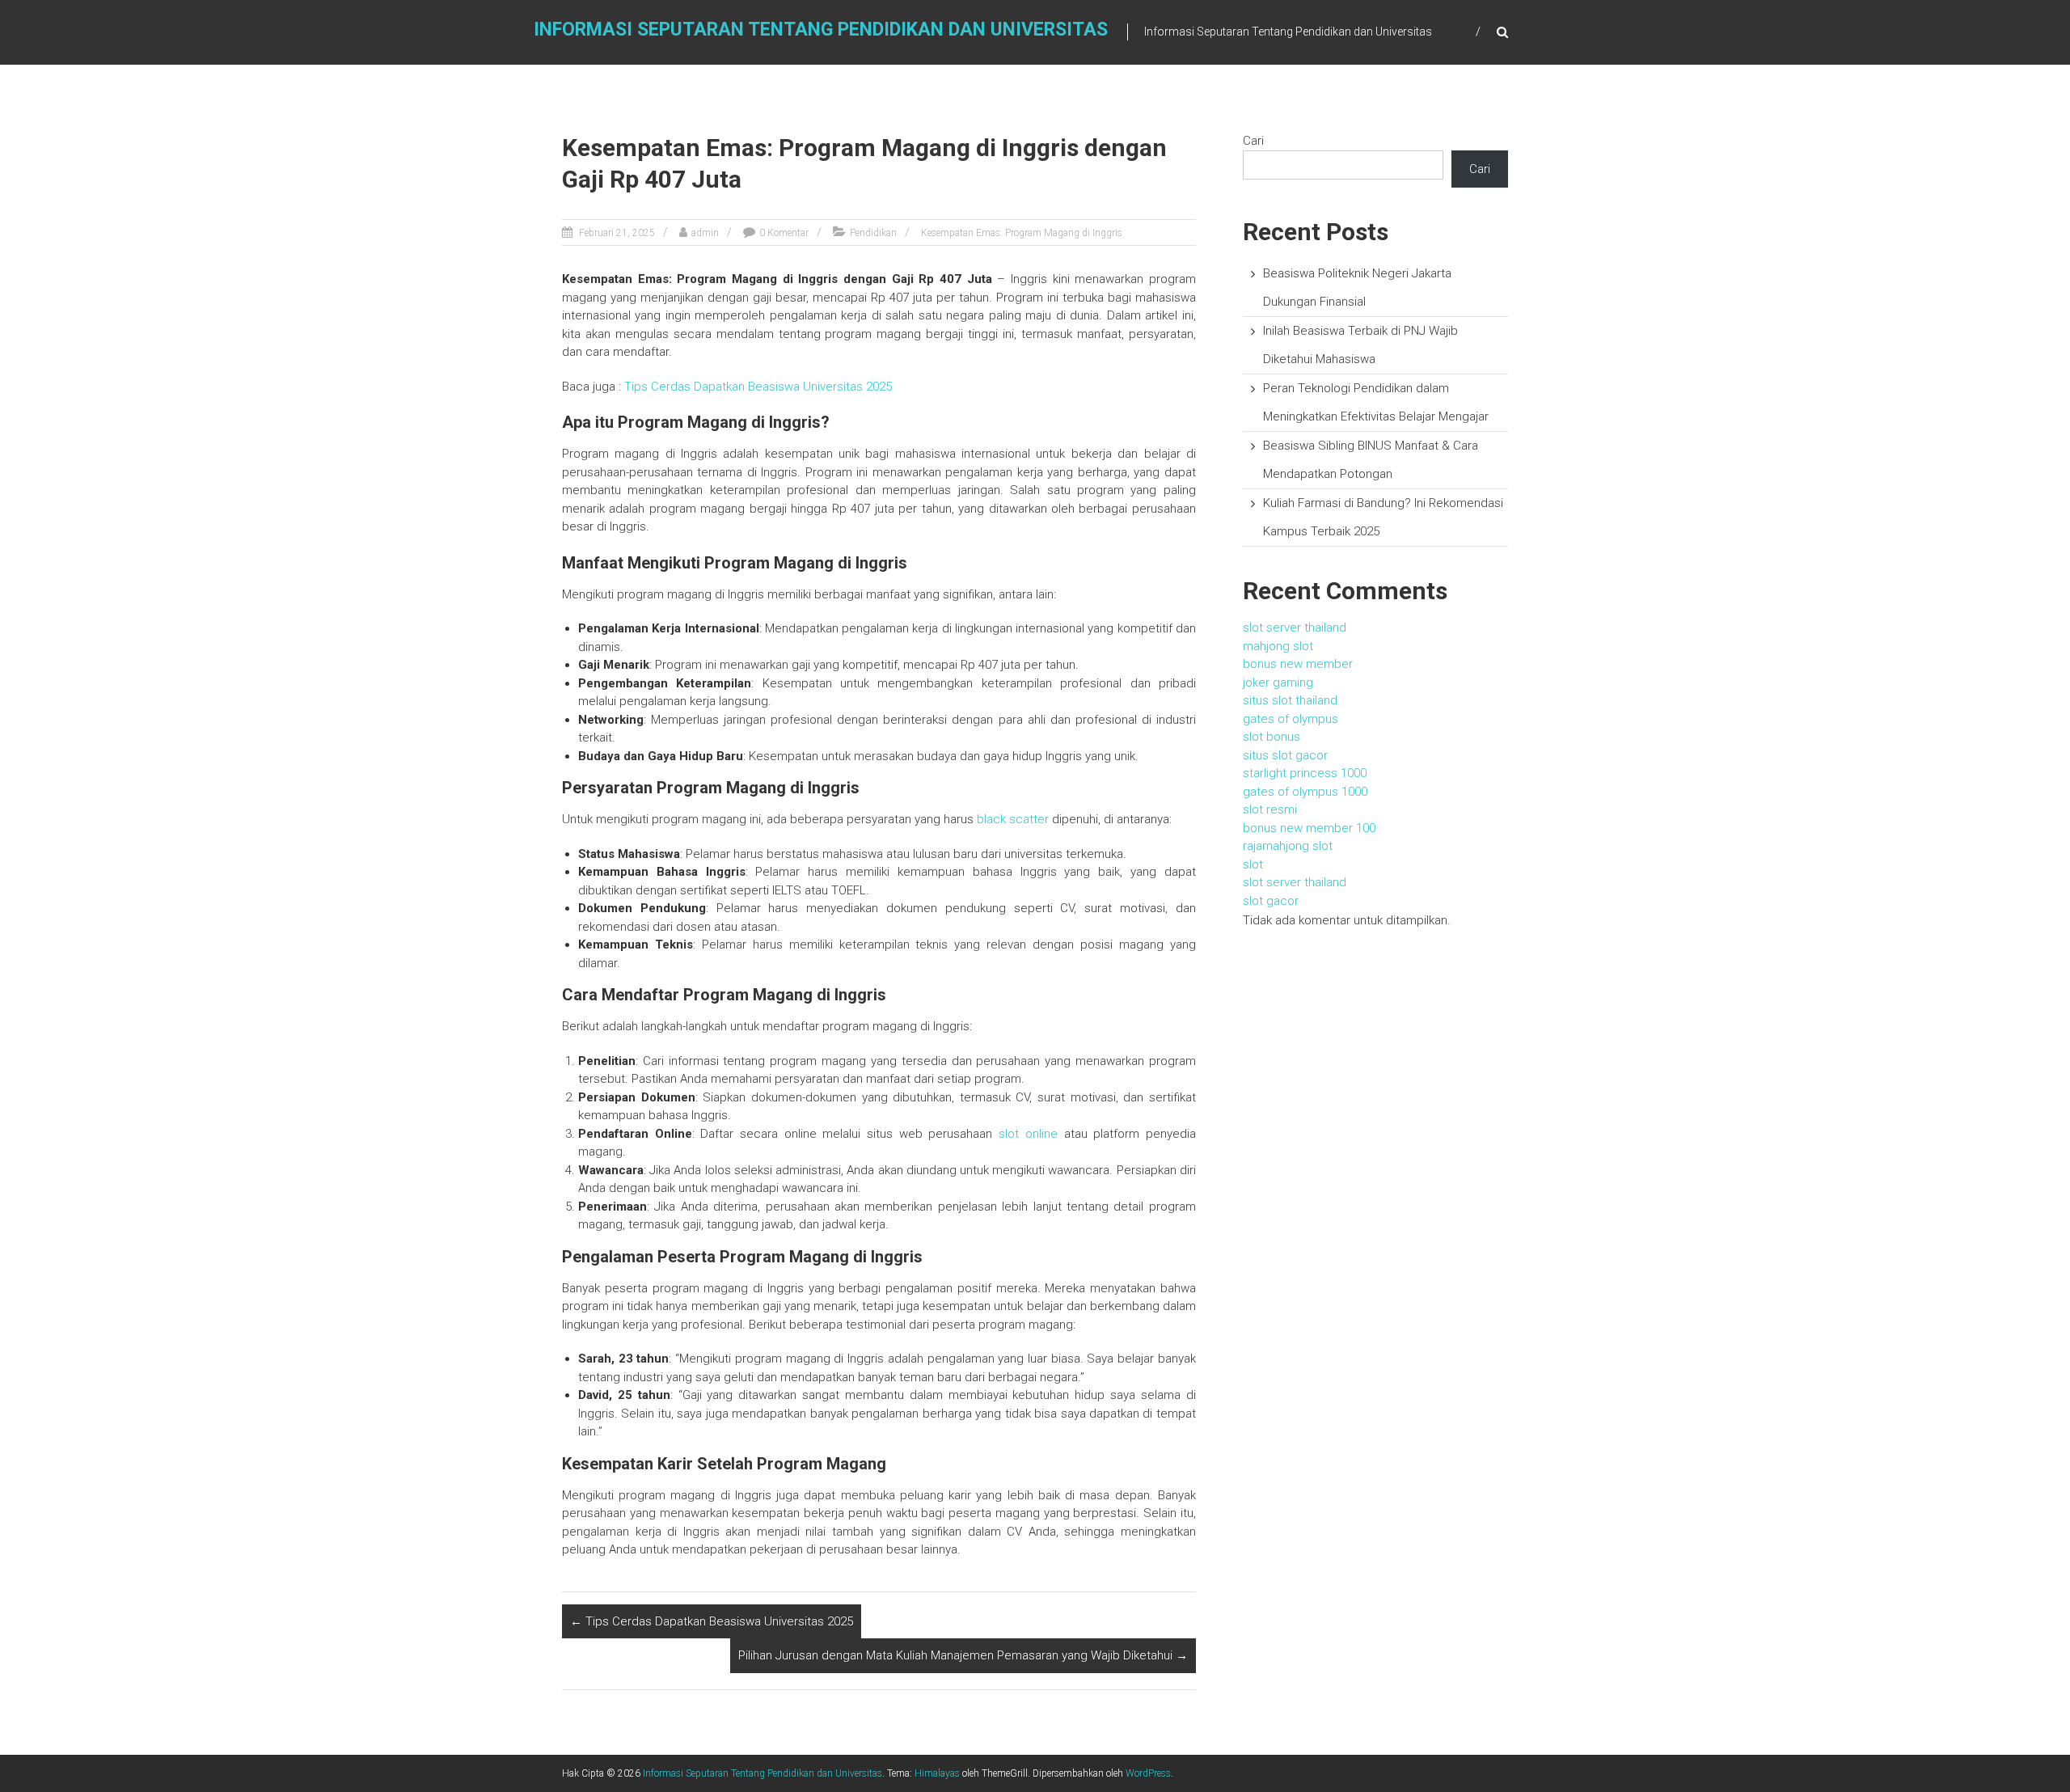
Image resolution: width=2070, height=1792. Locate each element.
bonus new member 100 (1309, 828)
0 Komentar (784, 233)
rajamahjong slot (1288, 846)
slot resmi (1270, 809)
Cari (1253, 141)
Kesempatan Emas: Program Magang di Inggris (1022, 233)
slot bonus (1272, 737)
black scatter (1013, 819)
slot (1253, 864)
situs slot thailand (1290, 700)
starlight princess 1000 (1305, 773)
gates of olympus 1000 (1305, 792)
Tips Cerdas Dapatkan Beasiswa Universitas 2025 (758, 387)
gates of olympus (1291, 719)
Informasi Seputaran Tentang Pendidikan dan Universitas (821, 30)
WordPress (1148, 1773)
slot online (1028, 1134)
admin (705, 233)
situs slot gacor (1285, 755)
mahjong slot (1278, 646)
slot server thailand (1295, 628)
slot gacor (1271, 901)
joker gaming (1278, 683)
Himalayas (937, 1773)
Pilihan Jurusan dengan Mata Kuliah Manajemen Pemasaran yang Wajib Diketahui (963, 1655)
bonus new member (1298, 664)
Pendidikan (873, 233)
